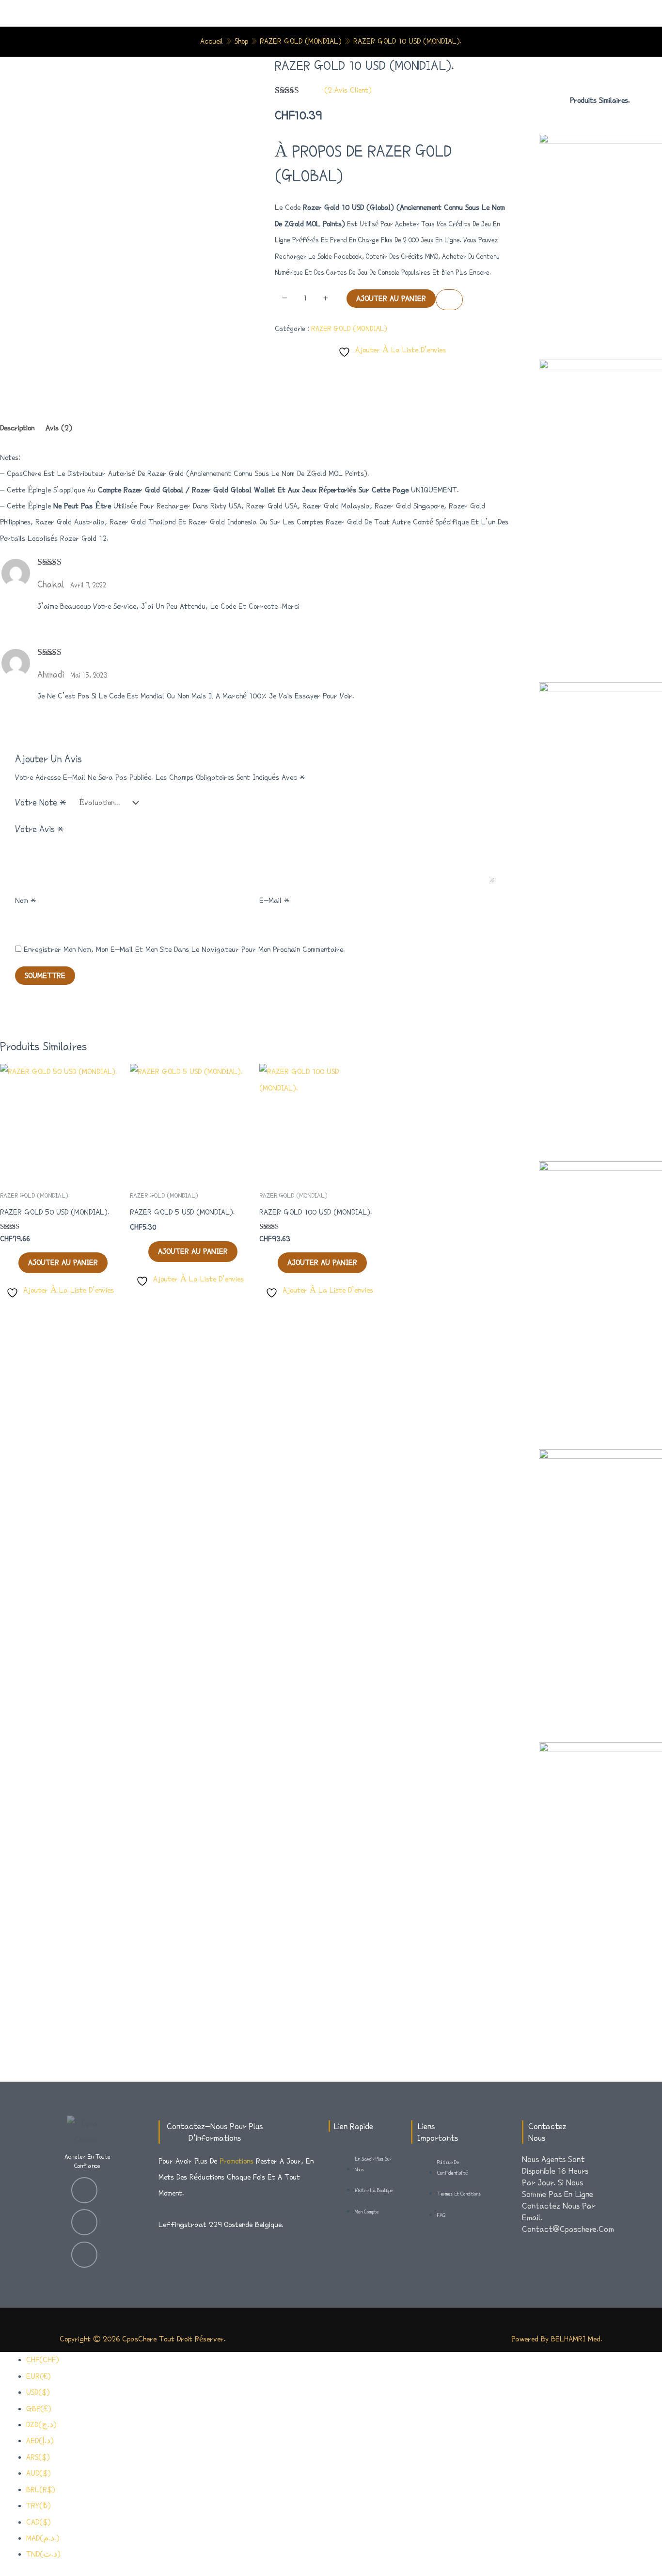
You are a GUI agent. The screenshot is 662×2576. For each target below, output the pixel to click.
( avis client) (348, 90)
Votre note (41, 802)
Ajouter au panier (391, 299)
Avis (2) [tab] (59, 428)
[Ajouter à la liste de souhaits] (449, 300)
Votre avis (39, 829)
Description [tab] (17, 428)
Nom (25, 901)
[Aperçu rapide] (13, 1263)
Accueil (212, 41)
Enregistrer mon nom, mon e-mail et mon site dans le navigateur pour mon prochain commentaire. (184, 949)
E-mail (274, 901)
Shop (241, 41)
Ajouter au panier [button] (63, 1263)
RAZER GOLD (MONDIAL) (301, 41)
